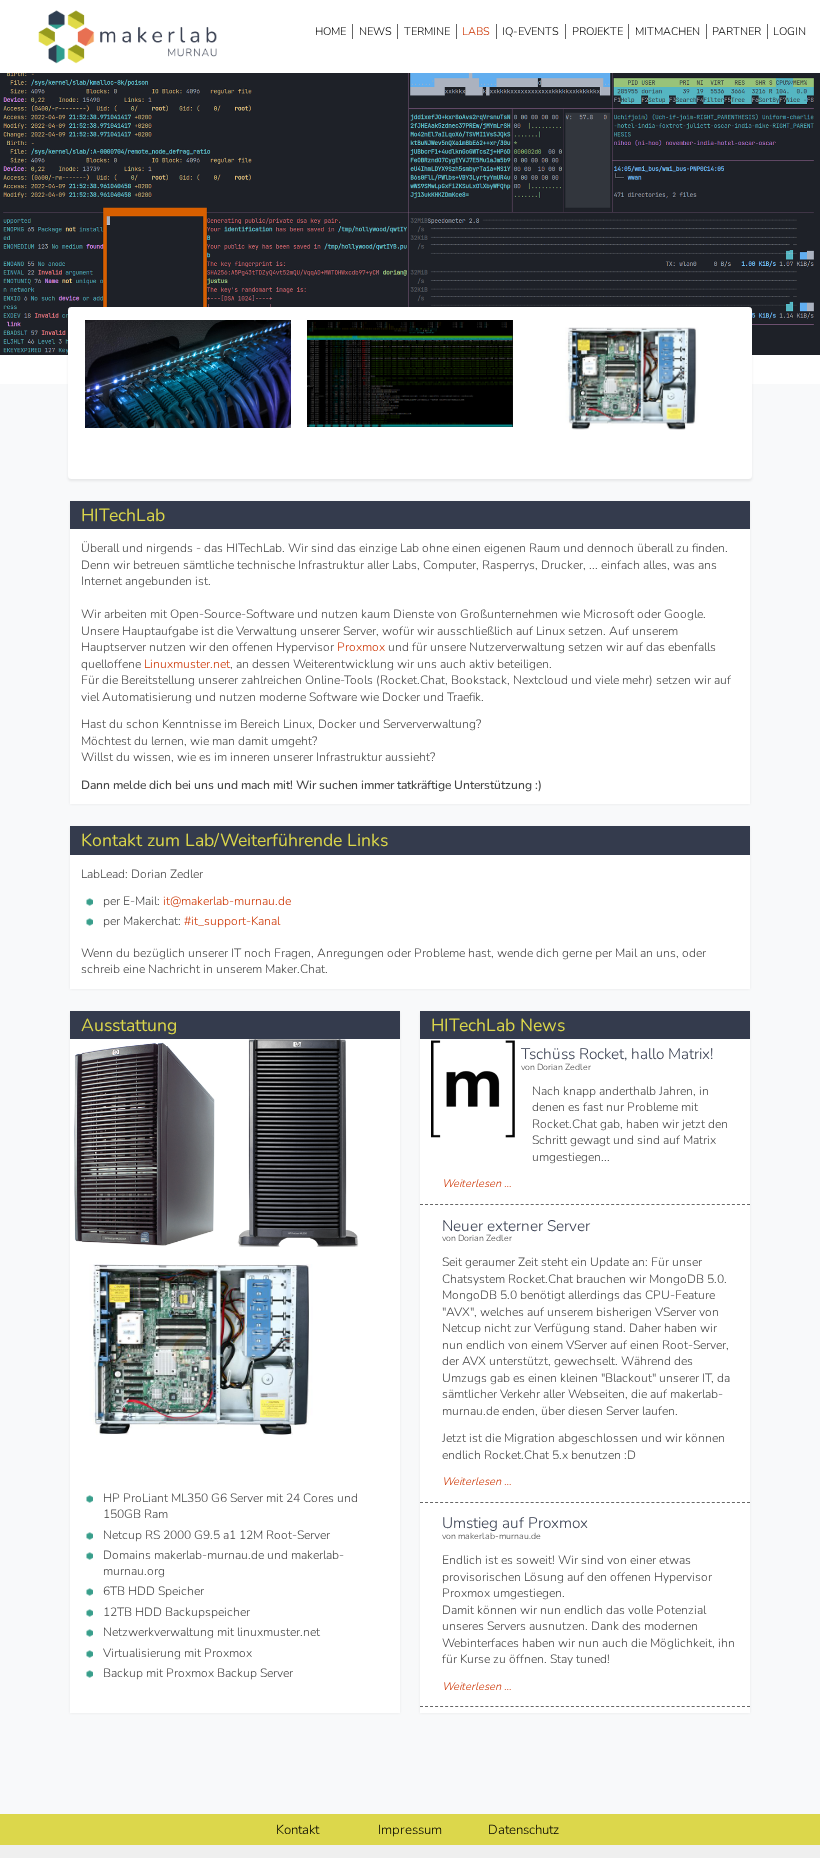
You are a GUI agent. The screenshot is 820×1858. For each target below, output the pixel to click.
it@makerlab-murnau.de (227, 901)
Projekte (597, 31)
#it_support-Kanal (232, 921)
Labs (476, 31)
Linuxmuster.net (187, 664)
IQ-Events (530, 31)
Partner (736, 31)
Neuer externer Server (516, 1225)
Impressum (410, 1830)
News (375, 31)
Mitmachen (667, 31)
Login (789, 31)
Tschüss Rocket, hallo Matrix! (617, 1053)
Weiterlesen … (476, 1183)
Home (330, 31)
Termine (427, 31)
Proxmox (361, 647)
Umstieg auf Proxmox (515, 1522)
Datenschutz (523, 1830)
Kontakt (297, 1830)
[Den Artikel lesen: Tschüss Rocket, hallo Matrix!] (473, 1135)
